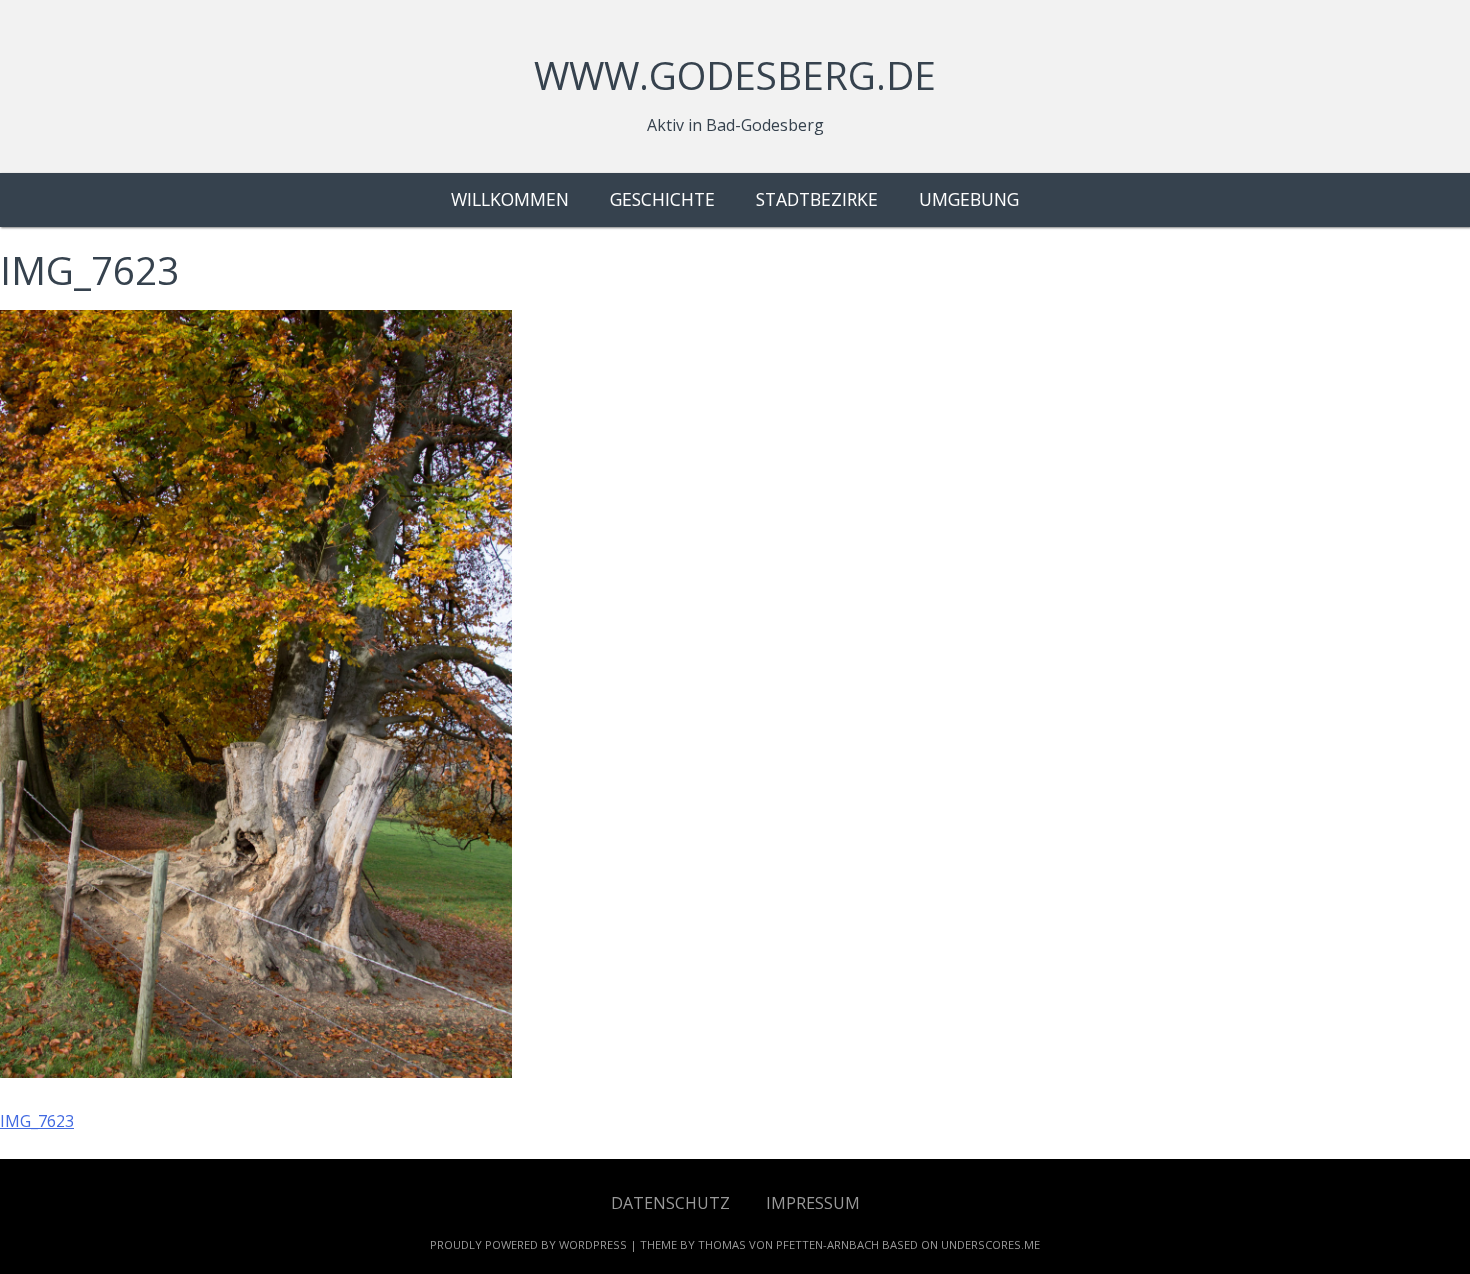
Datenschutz (670, 1203)
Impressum (813, 1203)
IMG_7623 (37, 1121)
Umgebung (969, 199)
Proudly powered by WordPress (528, 1244)
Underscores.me (990, 1244)
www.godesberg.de (735, 75)
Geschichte (662, 199)
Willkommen (510, 199)
